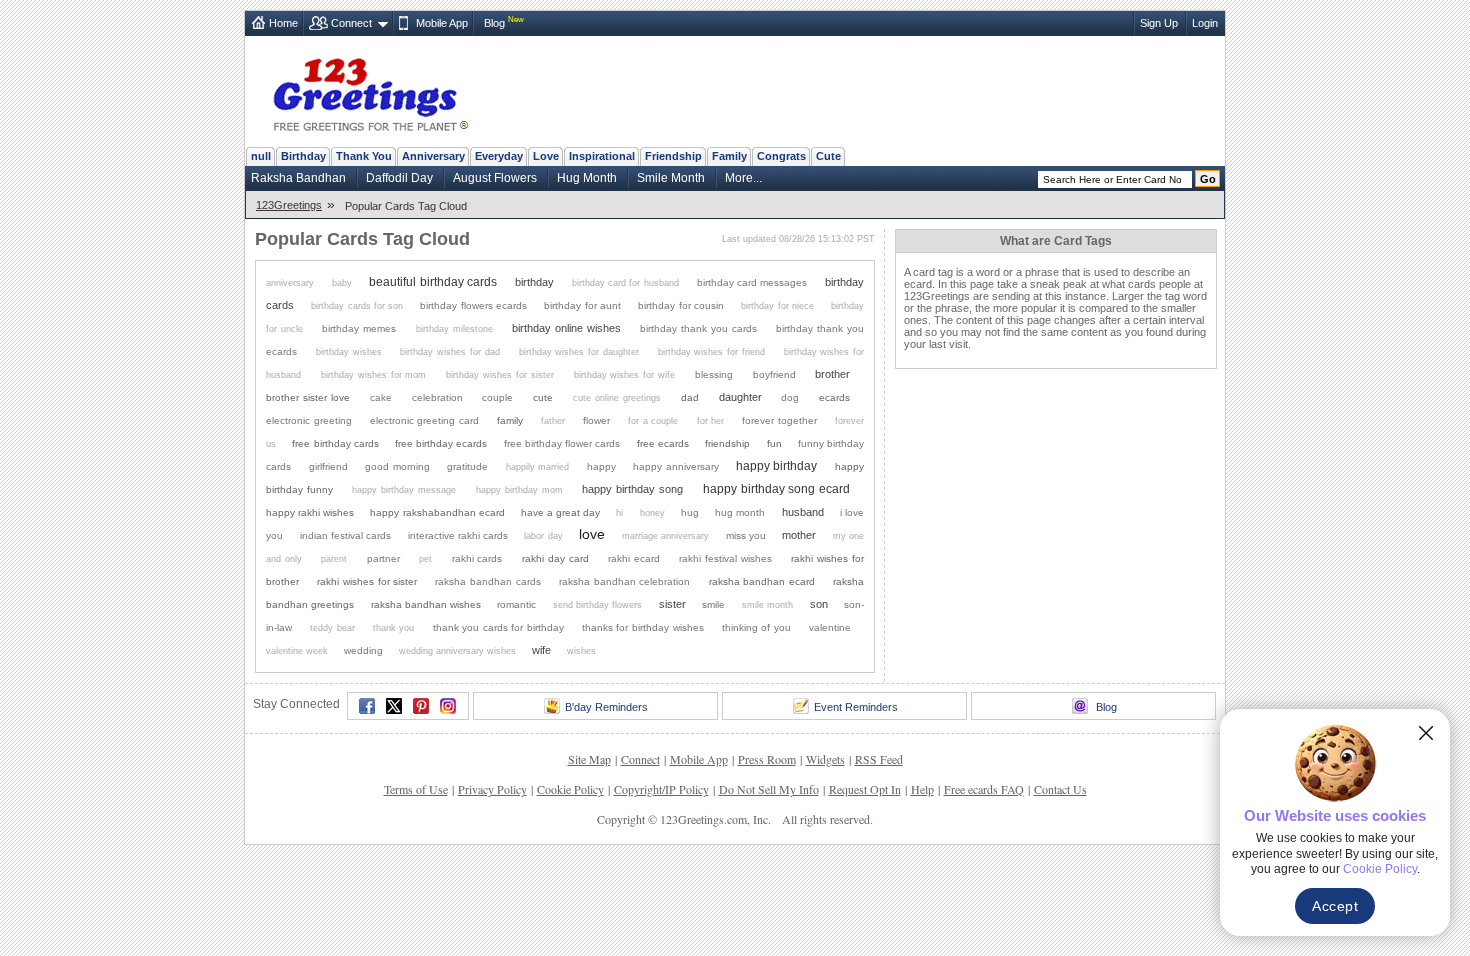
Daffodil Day (399, 178)
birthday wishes (349, 352)
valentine (830, 627)
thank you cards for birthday (498, 627)
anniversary (290, 283)
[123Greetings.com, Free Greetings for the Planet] (370, 91)
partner (383, 558)
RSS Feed (879, 759)
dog (790, 397)
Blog (494, 23)
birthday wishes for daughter (579, 352)
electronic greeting (309, 420)
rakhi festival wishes (725, 558)
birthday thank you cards (698, 328)
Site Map (589, 759)
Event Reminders (856, 707)
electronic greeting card (424, 420)
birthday (534, 282)
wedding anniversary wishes (457, 651)
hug (690, 512)
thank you (394, 628)
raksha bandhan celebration (624, 581)
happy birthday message (404, 490)
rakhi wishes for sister (367, 581)
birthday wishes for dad (449, 352)
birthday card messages (752, 282)
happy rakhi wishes (310, 512)
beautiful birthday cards (433, 281)
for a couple (653, 421)
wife (541, 650)
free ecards (663, 443)
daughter (740, 397)
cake (381, 397)
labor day (543, 536)
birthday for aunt (582, 305)
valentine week (297, 651)
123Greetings (289, 205)
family (510, 420)
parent (334, 559)
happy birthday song (632, 489)
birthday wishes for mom (374, 375)
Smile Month (671, 178)
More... (743, 178)
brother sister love (308, 397)
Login (1205, 23)
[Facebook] (367, 706)
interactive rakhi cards (458, 535)
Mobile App (442, 23)
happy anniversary (675, 466)
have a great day (560, 512)
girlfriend (328, 466)
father (553, 421)
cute (543, 397)
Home (283, 23)
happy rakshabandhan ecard (437, 512)
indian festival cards (345, 535)
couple (497, 397)
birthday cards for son (357, 306)
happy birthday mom (519, 490)
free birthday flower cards (562, 443)
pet (425, 559)
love (592, 534)
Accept (1335, 906)
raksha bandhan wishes (426, 604)
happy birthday (776, 465)
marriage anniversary (665, 536)
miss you (746, 535)
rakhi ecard (634, 558)
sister (672, 604)
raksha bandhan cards (487, 581)
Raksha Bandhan (298, 178)
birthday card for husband (625, 283)
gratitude (467, 466)
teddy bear (332, 628)
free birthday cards (335, 443)
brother (832, 374)
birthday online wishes (566, 328)
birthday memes (359, 328)
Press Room (767, 759)
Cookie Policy (570, 789)
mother (799, 535)
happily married (537, 467)
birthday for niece (777, 306)
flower (596, 420)
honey (652, 513)
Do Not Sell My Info (769, 789)
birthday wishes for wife (625, 375)
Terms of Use (416, 789)
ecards (834, 397)
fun (774, 443)
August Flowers (495, 178)
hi (619, 513)
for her (711, 421)
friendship (727, 443)
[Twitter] (394, 706)
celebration (437, 397)
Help (922, 789)
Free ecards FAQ (984, 789)
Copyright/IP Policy (661, 789)
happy (601, 466)
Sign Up (1159, 23)
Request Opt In (865, 789)
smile (713, 604)
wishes (581, 651)
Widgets (825, 759)
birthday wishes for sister (500, 375)
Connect (351, 23)
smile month (767, 605)
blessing (714, 374)
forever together (779, 420)
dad (690, 397)
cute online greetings (617, 398)
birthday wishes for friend (711, 352)
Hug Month (587, 178)
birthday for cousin (681, 305)
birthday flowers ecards (473, 305)
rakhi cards (477, 558)
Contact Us (1060, 789)
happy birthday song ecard (777, 488)
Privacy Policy (492, 789)
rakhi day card (555, 558)
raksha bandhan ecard (762, 581)
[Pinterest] (421, 706)
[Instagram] (448, 706)
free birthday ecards (441, 443)
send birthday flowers (597, 605)
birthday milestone (454, 329)
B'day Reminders (606, 707)
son (819, 604)
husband (803, 512)
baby (342, 283)
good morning (397, 466)
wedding (363, 650)
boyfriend (774, 374)
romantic (516, 604)
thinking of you (756, 627)
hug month (740, 512)
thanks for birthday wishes (643, 627)
